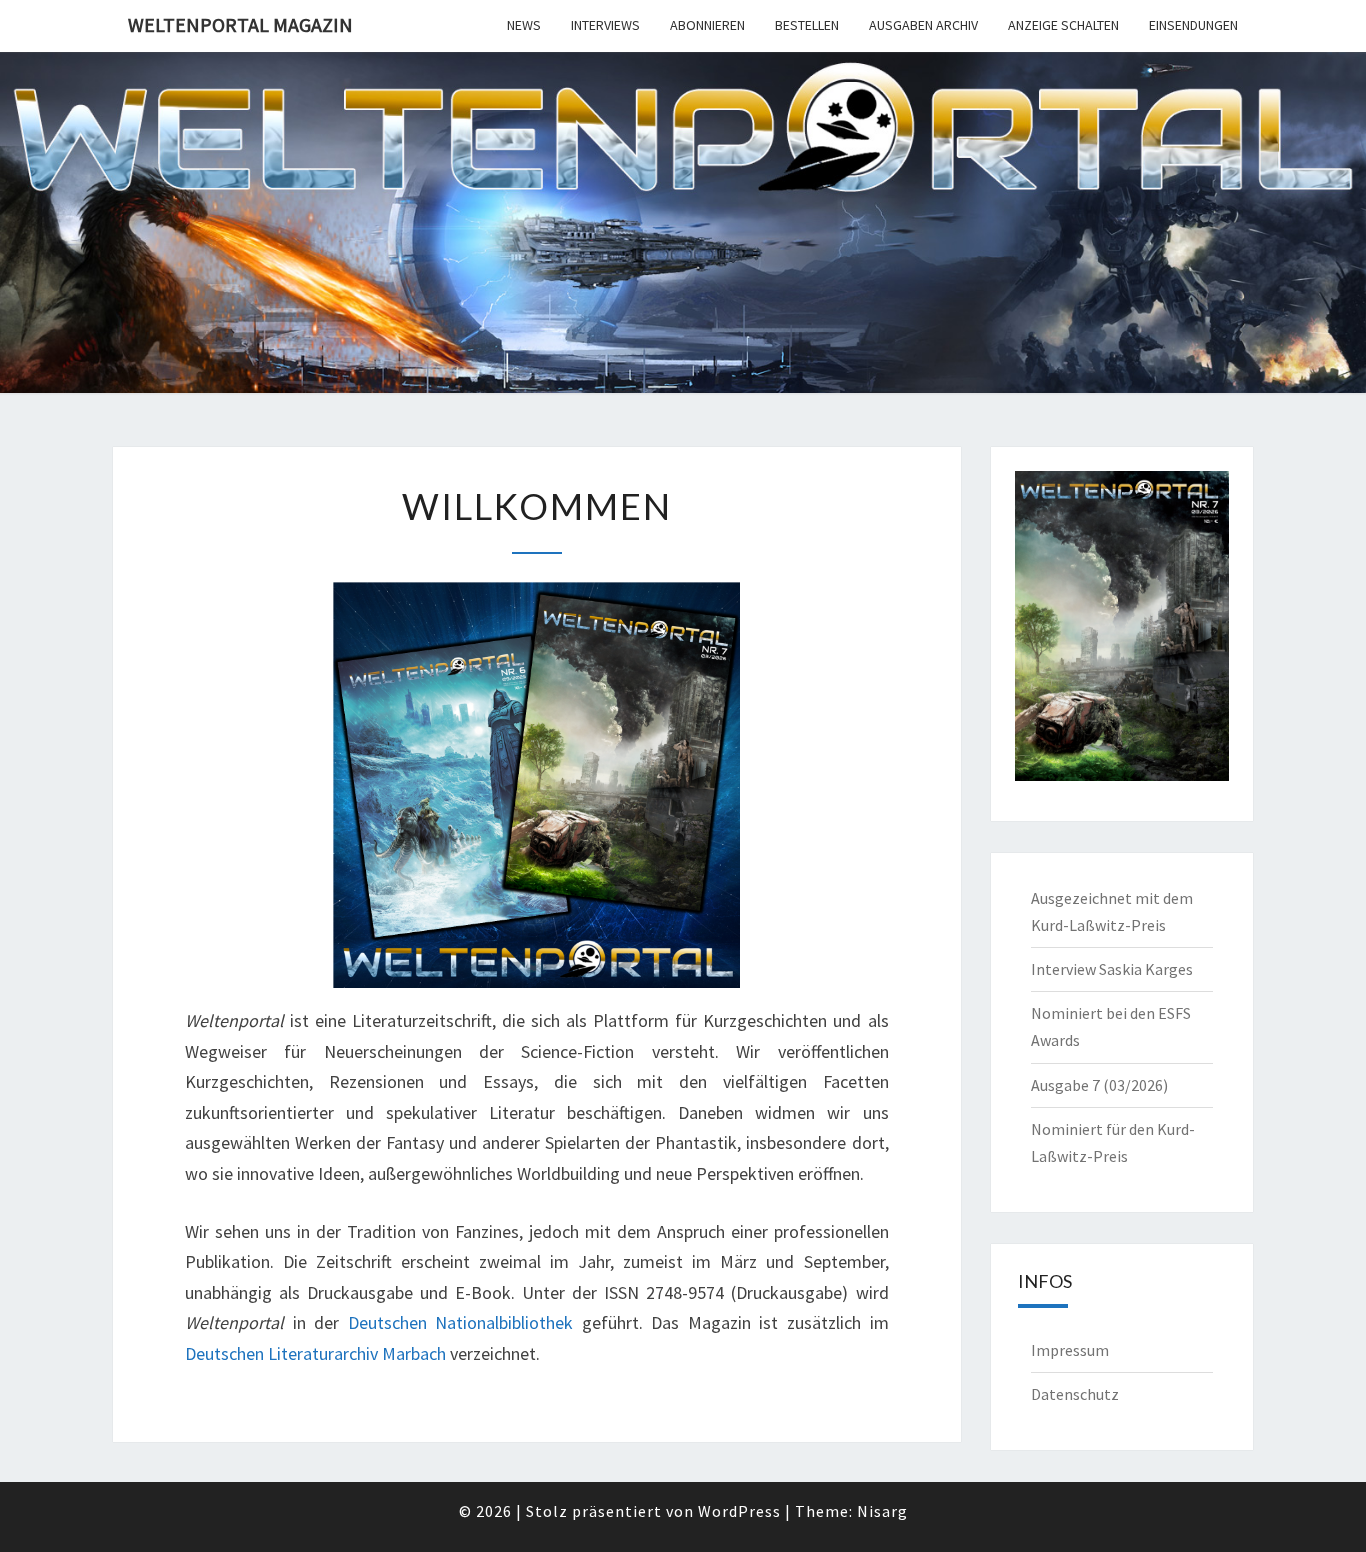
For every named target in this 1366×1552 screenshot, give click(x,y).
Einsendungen (1193, 25)
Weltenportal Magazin (240, 24)
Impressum (1070, 1350)
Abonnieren (707, 25)
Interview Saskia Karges (1112, 969)
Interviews (605, 25)
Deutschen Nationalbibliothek (461, 1322)
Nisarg (882, 1511)
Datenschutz (1075, 1394)
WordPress (739, 1511)
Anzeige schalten (1063, 25)
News (524, 25)
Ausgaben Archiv (923, 25)
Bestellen (807, 25)
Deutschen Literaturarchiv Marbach (315, 1353)
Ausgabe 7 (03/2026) (1099, 1085)
